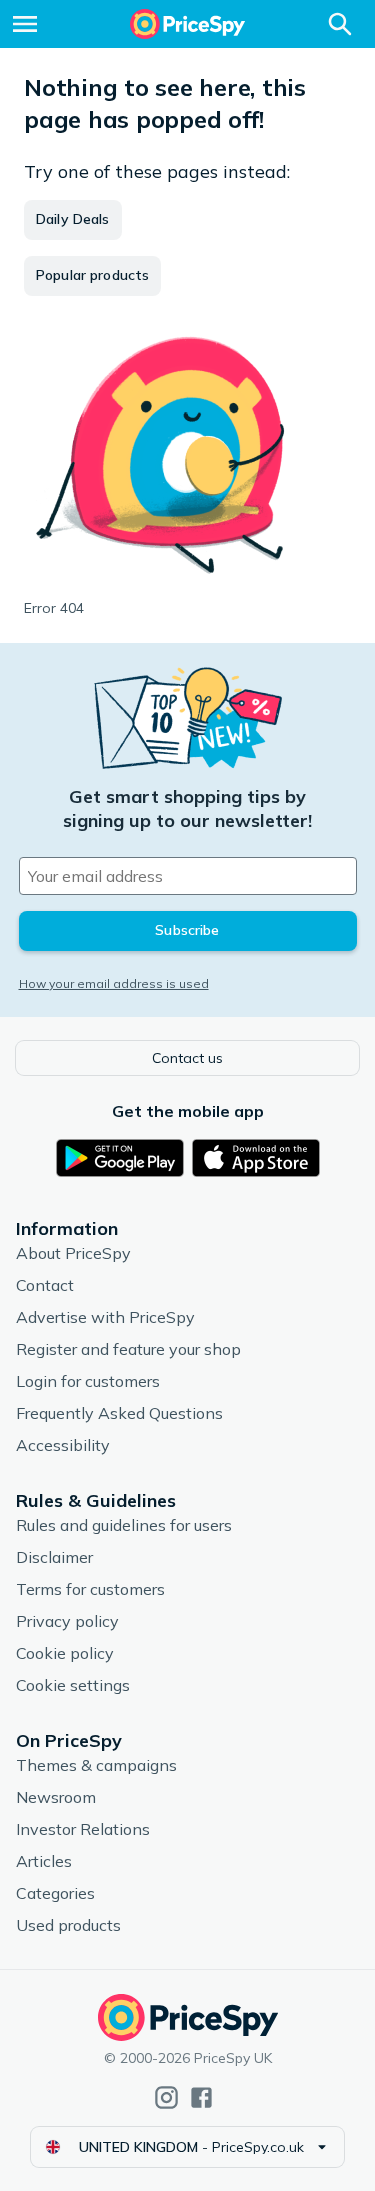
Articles (44, 1861)
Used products (68, 1925)
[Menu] (25, 24)
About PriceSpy (73, 1253)
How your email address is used (114, 983)
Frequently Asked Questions (119, 1413)
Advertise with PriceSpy (105, 1317)
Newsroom (56, 1797)
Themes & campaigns (96, 1765)
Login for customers (88, 1381)
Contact (45, 1285)
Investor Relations (83, 1829)
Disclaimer (54, 1557)
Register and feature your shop (128, 1349)
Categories (55, 1893)
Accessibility (63, 1445)
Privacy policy (67, 1621)
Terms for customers (90, 1589)
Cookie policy (65, 1653)
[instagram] (166, 2097)
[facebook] (201, 2097)
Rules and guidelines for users (124, 1525)
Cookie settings (73, 1685)
